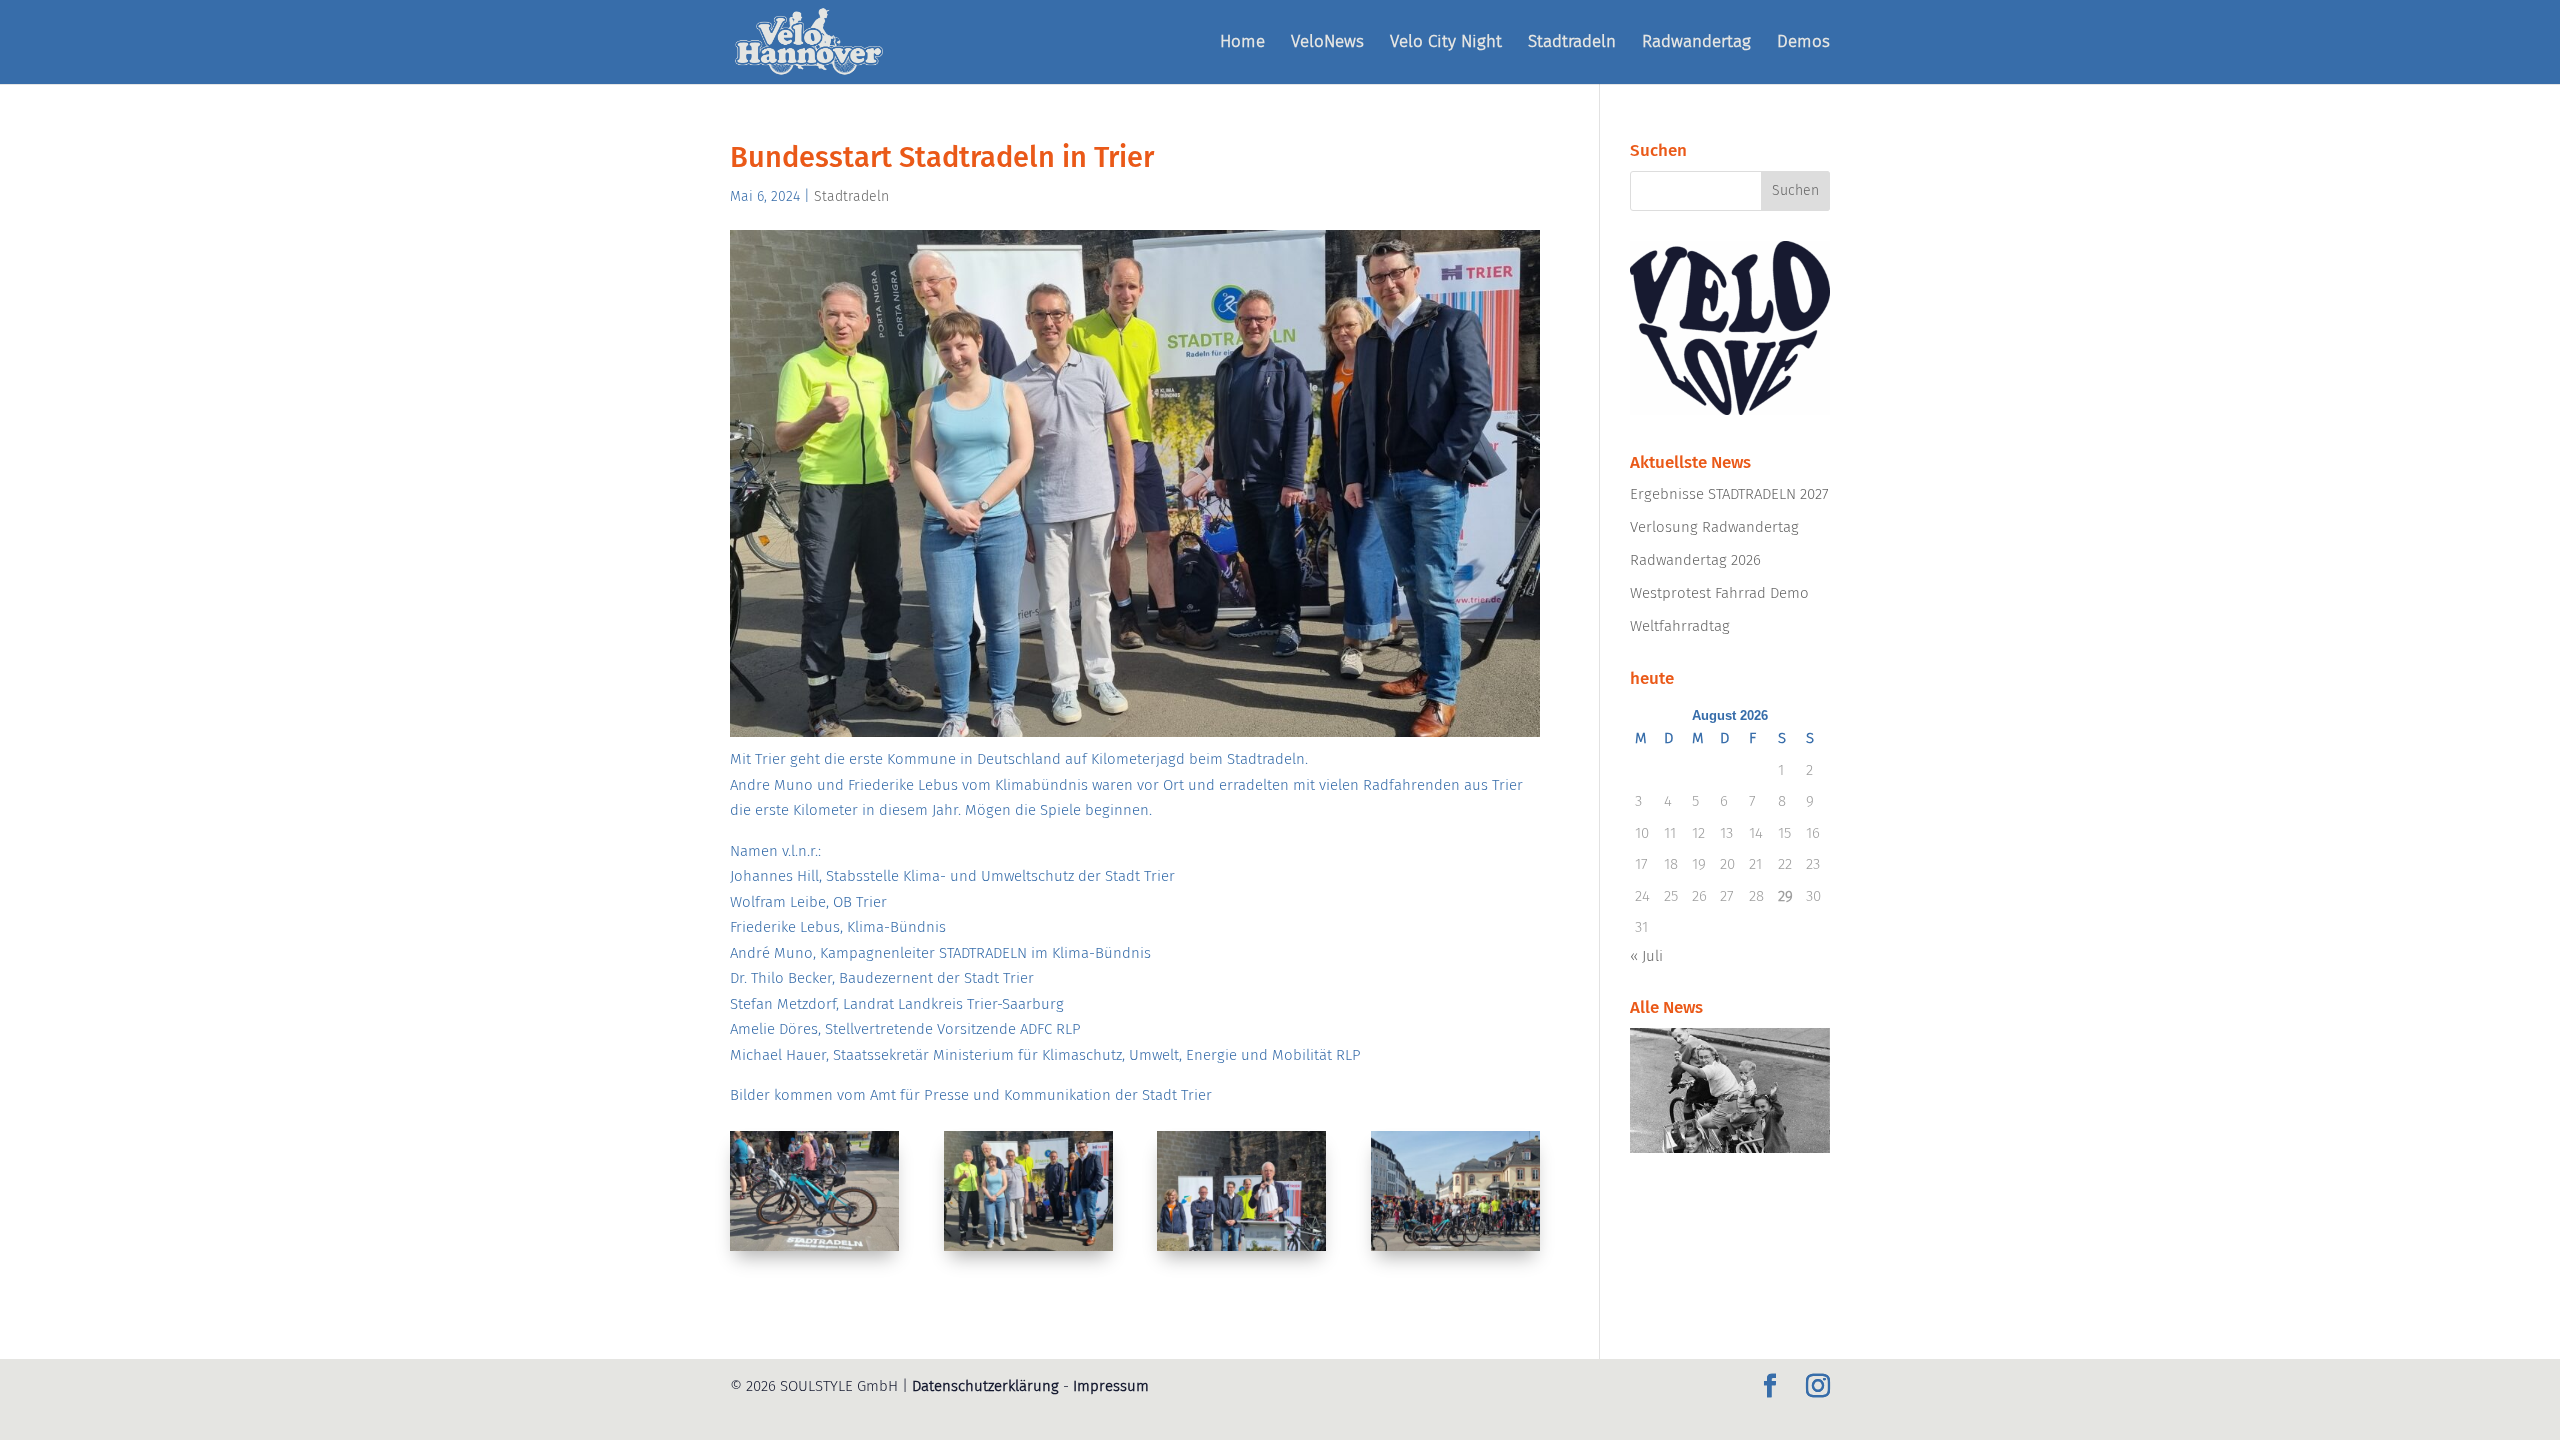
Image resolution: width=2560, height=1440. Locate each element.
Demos (1803, 43)
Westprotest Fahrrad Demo (1719, 593)
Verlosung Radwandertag (1714, 527)
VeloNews (1327, 43)
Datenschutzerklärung (985, 1386)
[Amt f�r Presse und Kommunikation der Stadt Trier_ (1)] (814, 1251)
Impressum (1111, 1386)
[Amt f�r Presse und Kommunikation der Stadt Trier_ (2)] (1028, 1251)
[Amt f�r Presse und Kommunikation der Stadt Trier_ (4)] (1455, 1251)
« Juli (1646, 956)
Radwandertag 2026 (1695, 560)
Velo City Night (1446, 43)
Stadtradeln (1572, 43)
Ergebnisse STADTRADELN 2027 (1729, 494)
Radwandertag (1696, 43)
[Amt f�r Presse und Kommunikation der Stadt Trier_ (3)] (1241, 1251)
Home (1242, 43)
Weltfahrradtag (1680, 626)
